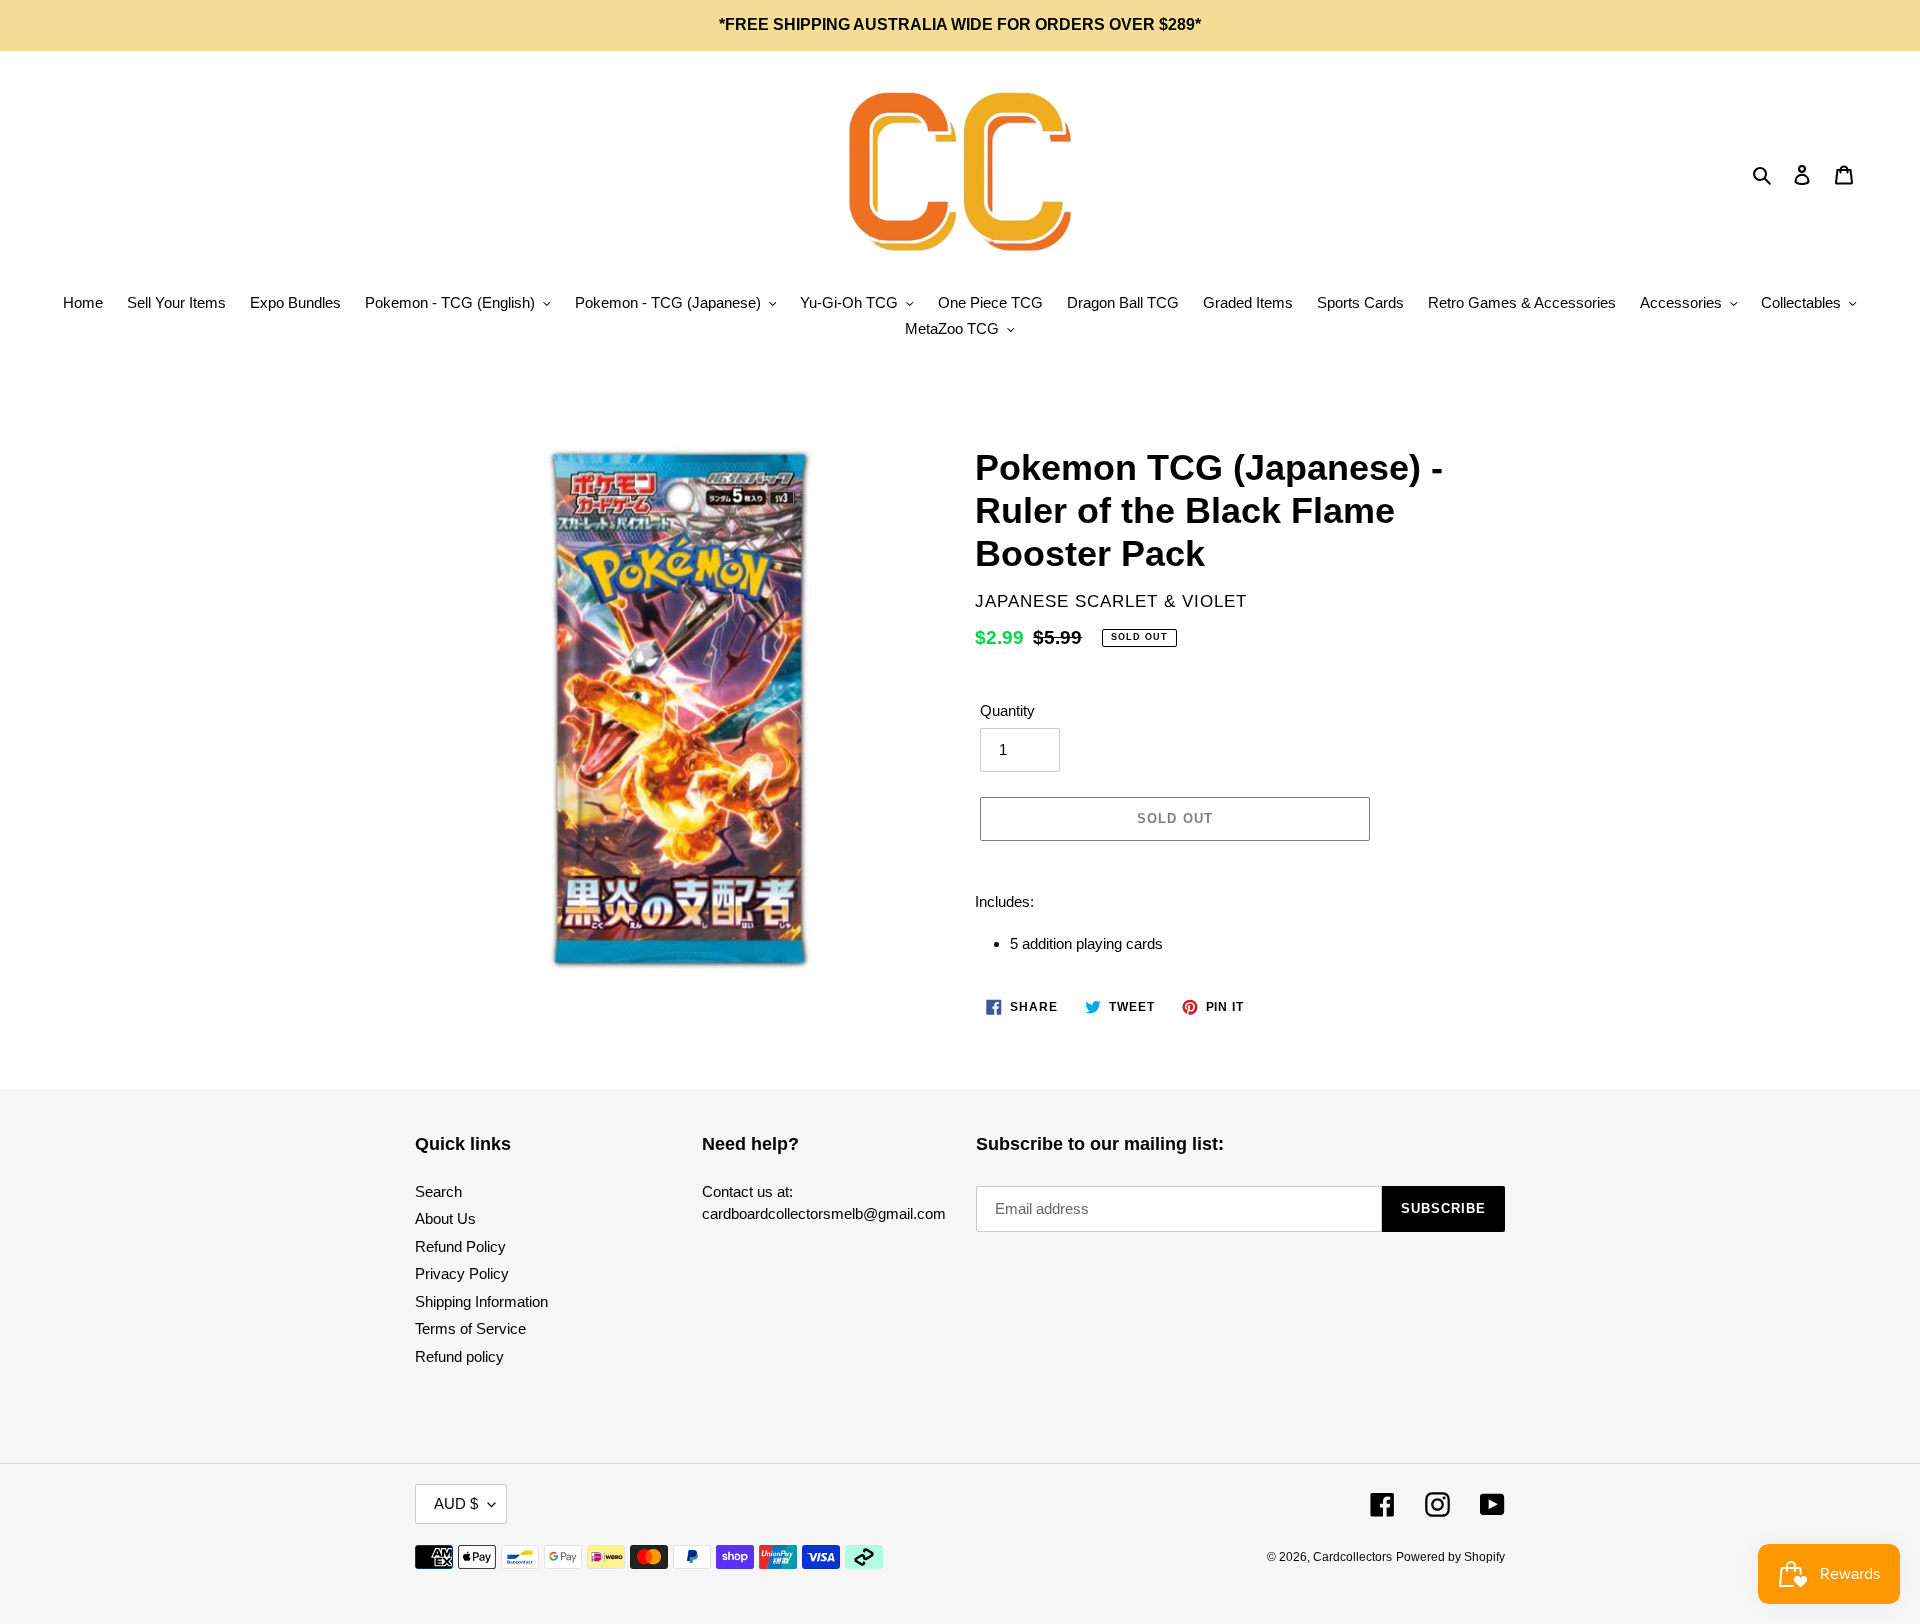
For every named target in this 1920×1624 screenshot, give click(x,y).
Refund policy (459, 1356)
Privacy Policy (462, 1273)
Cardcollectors (1352, 1557)
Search (438, 1191)
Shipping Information (481, 1301)
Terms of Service (470, 1328)
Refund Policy (460, 1246)
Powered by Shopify (1450, 1557)
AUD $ (456, 1503)
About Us (445, 1218)
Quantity (1007, 710)
